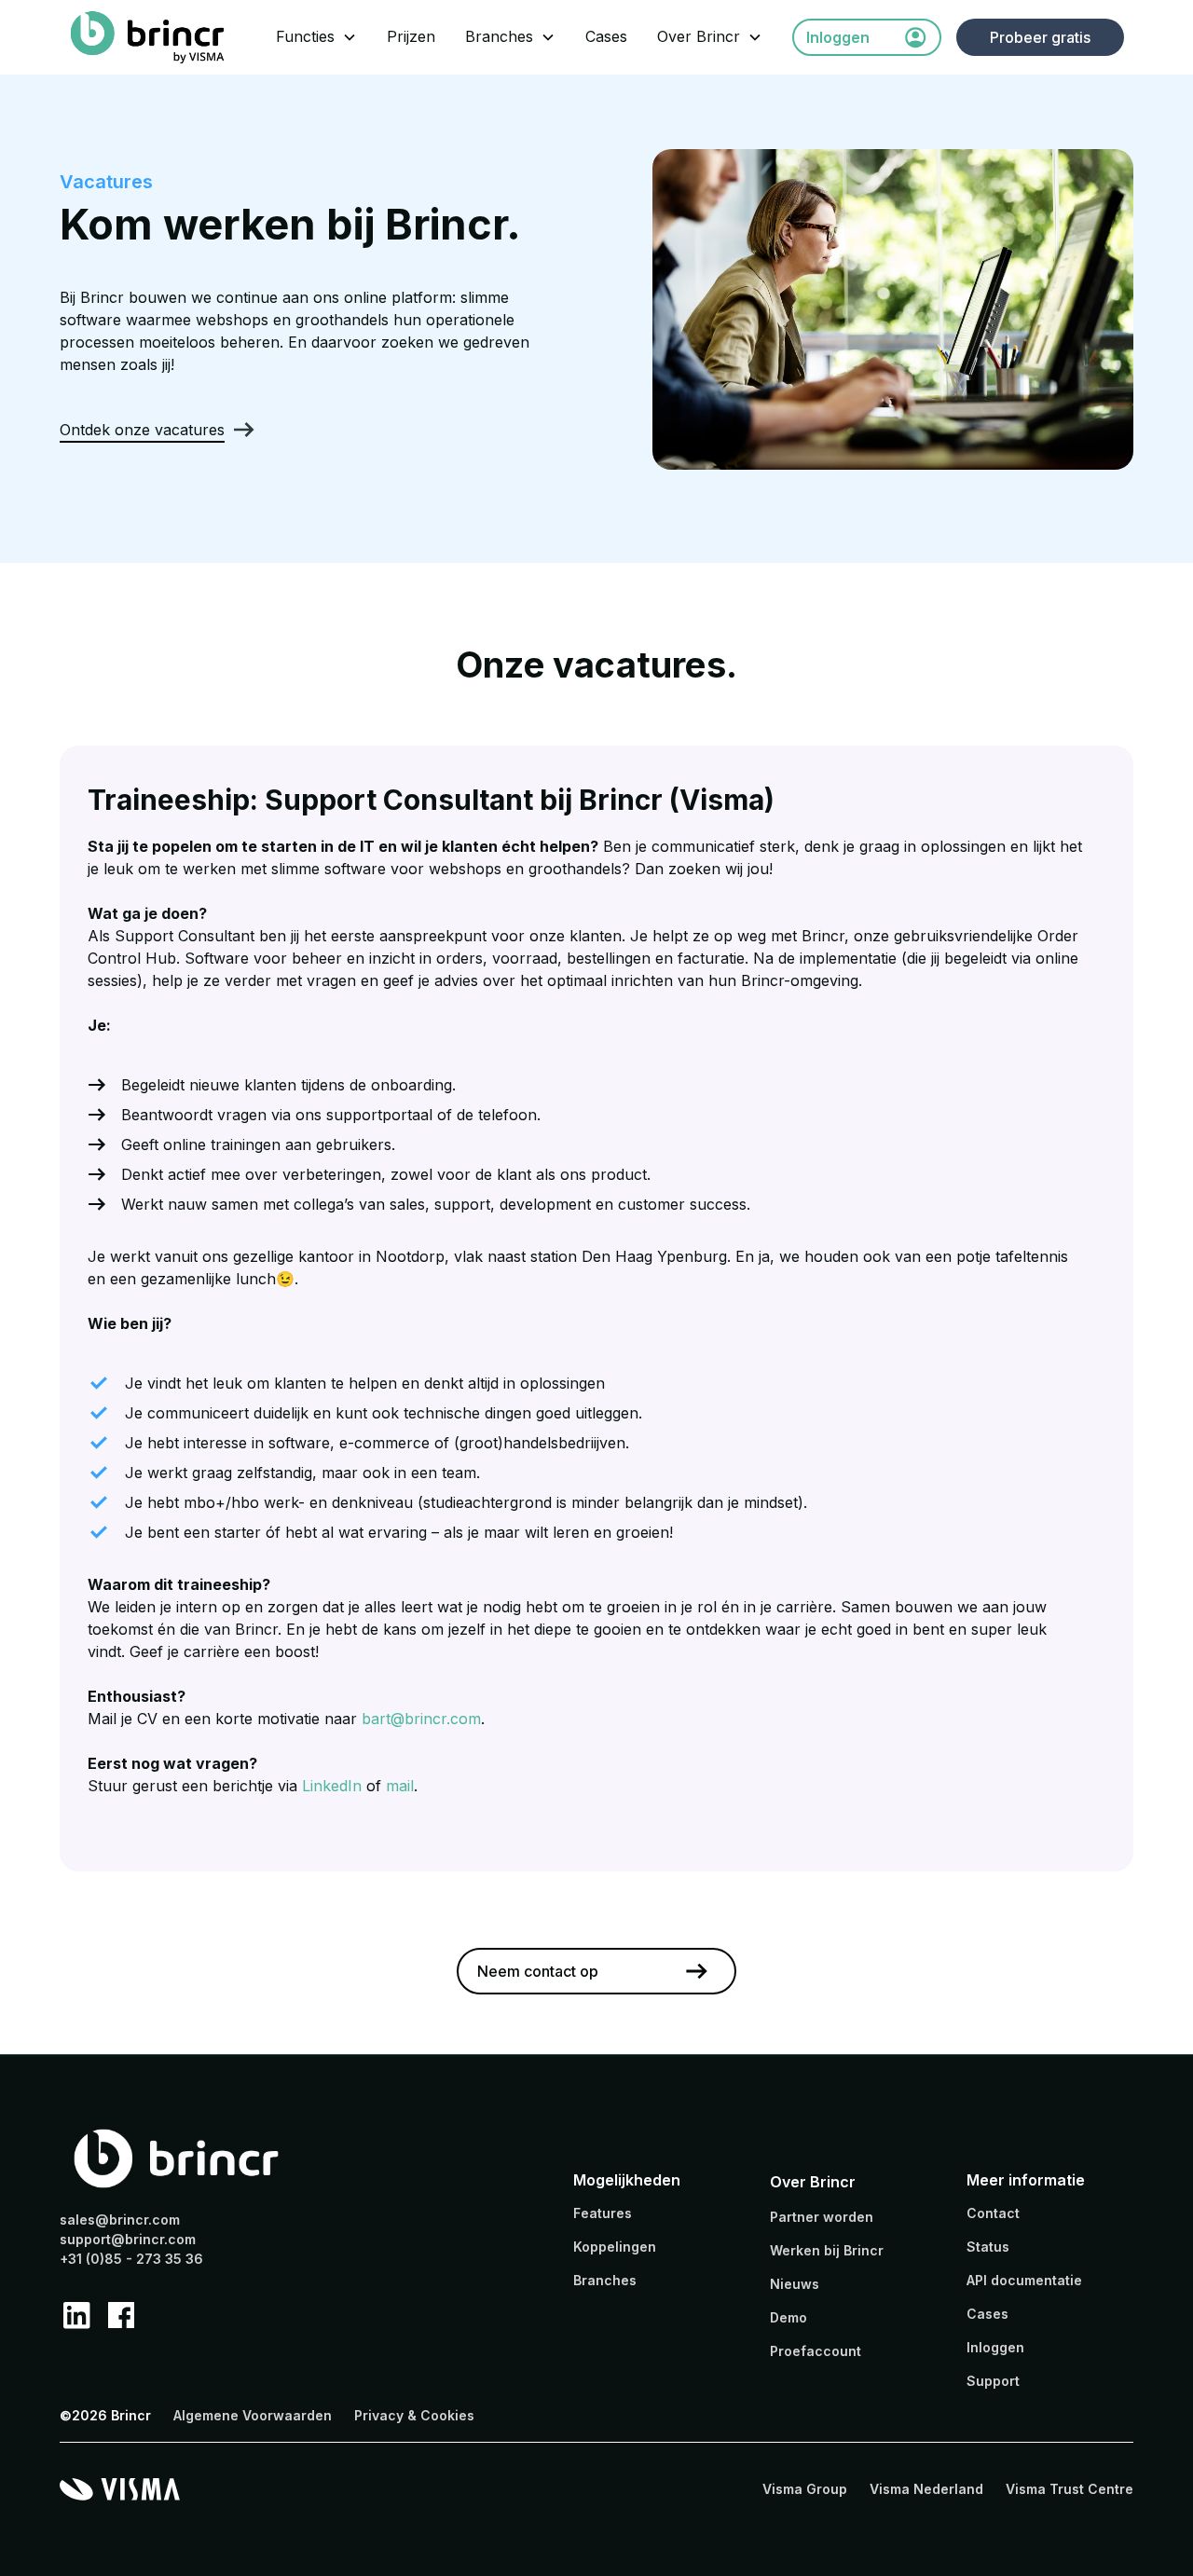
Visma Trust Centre (1070, 2489)
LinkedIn (332, 1786)
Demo (788, 2317)
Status (988, 2247)
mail (400, 1786)
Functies (305, 36)
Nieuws (795, 2284)
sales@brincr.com (120, 2220)
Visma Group (805, 2489)
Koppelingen (615, 2247)
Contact (993, 2213)
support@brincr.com (128, 2239)
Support (993, 2381)
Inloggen (995, 2347)
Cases (606, 36)
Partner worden (822, 2217)
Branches (499, 36)
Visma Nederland (926, 2489)
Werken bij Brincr (827, 2250)
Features (603, 2213)
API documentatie (1024, 2280)
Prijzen (411, 36)
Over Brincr (699, 36)
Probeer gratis (1040, 37)
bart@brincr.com (421, 1719)
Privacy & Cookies (414, 2415)
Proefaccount (816, 2351)
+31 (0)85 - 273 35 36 (131, 2259)
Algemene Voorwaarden (253, 2415)
